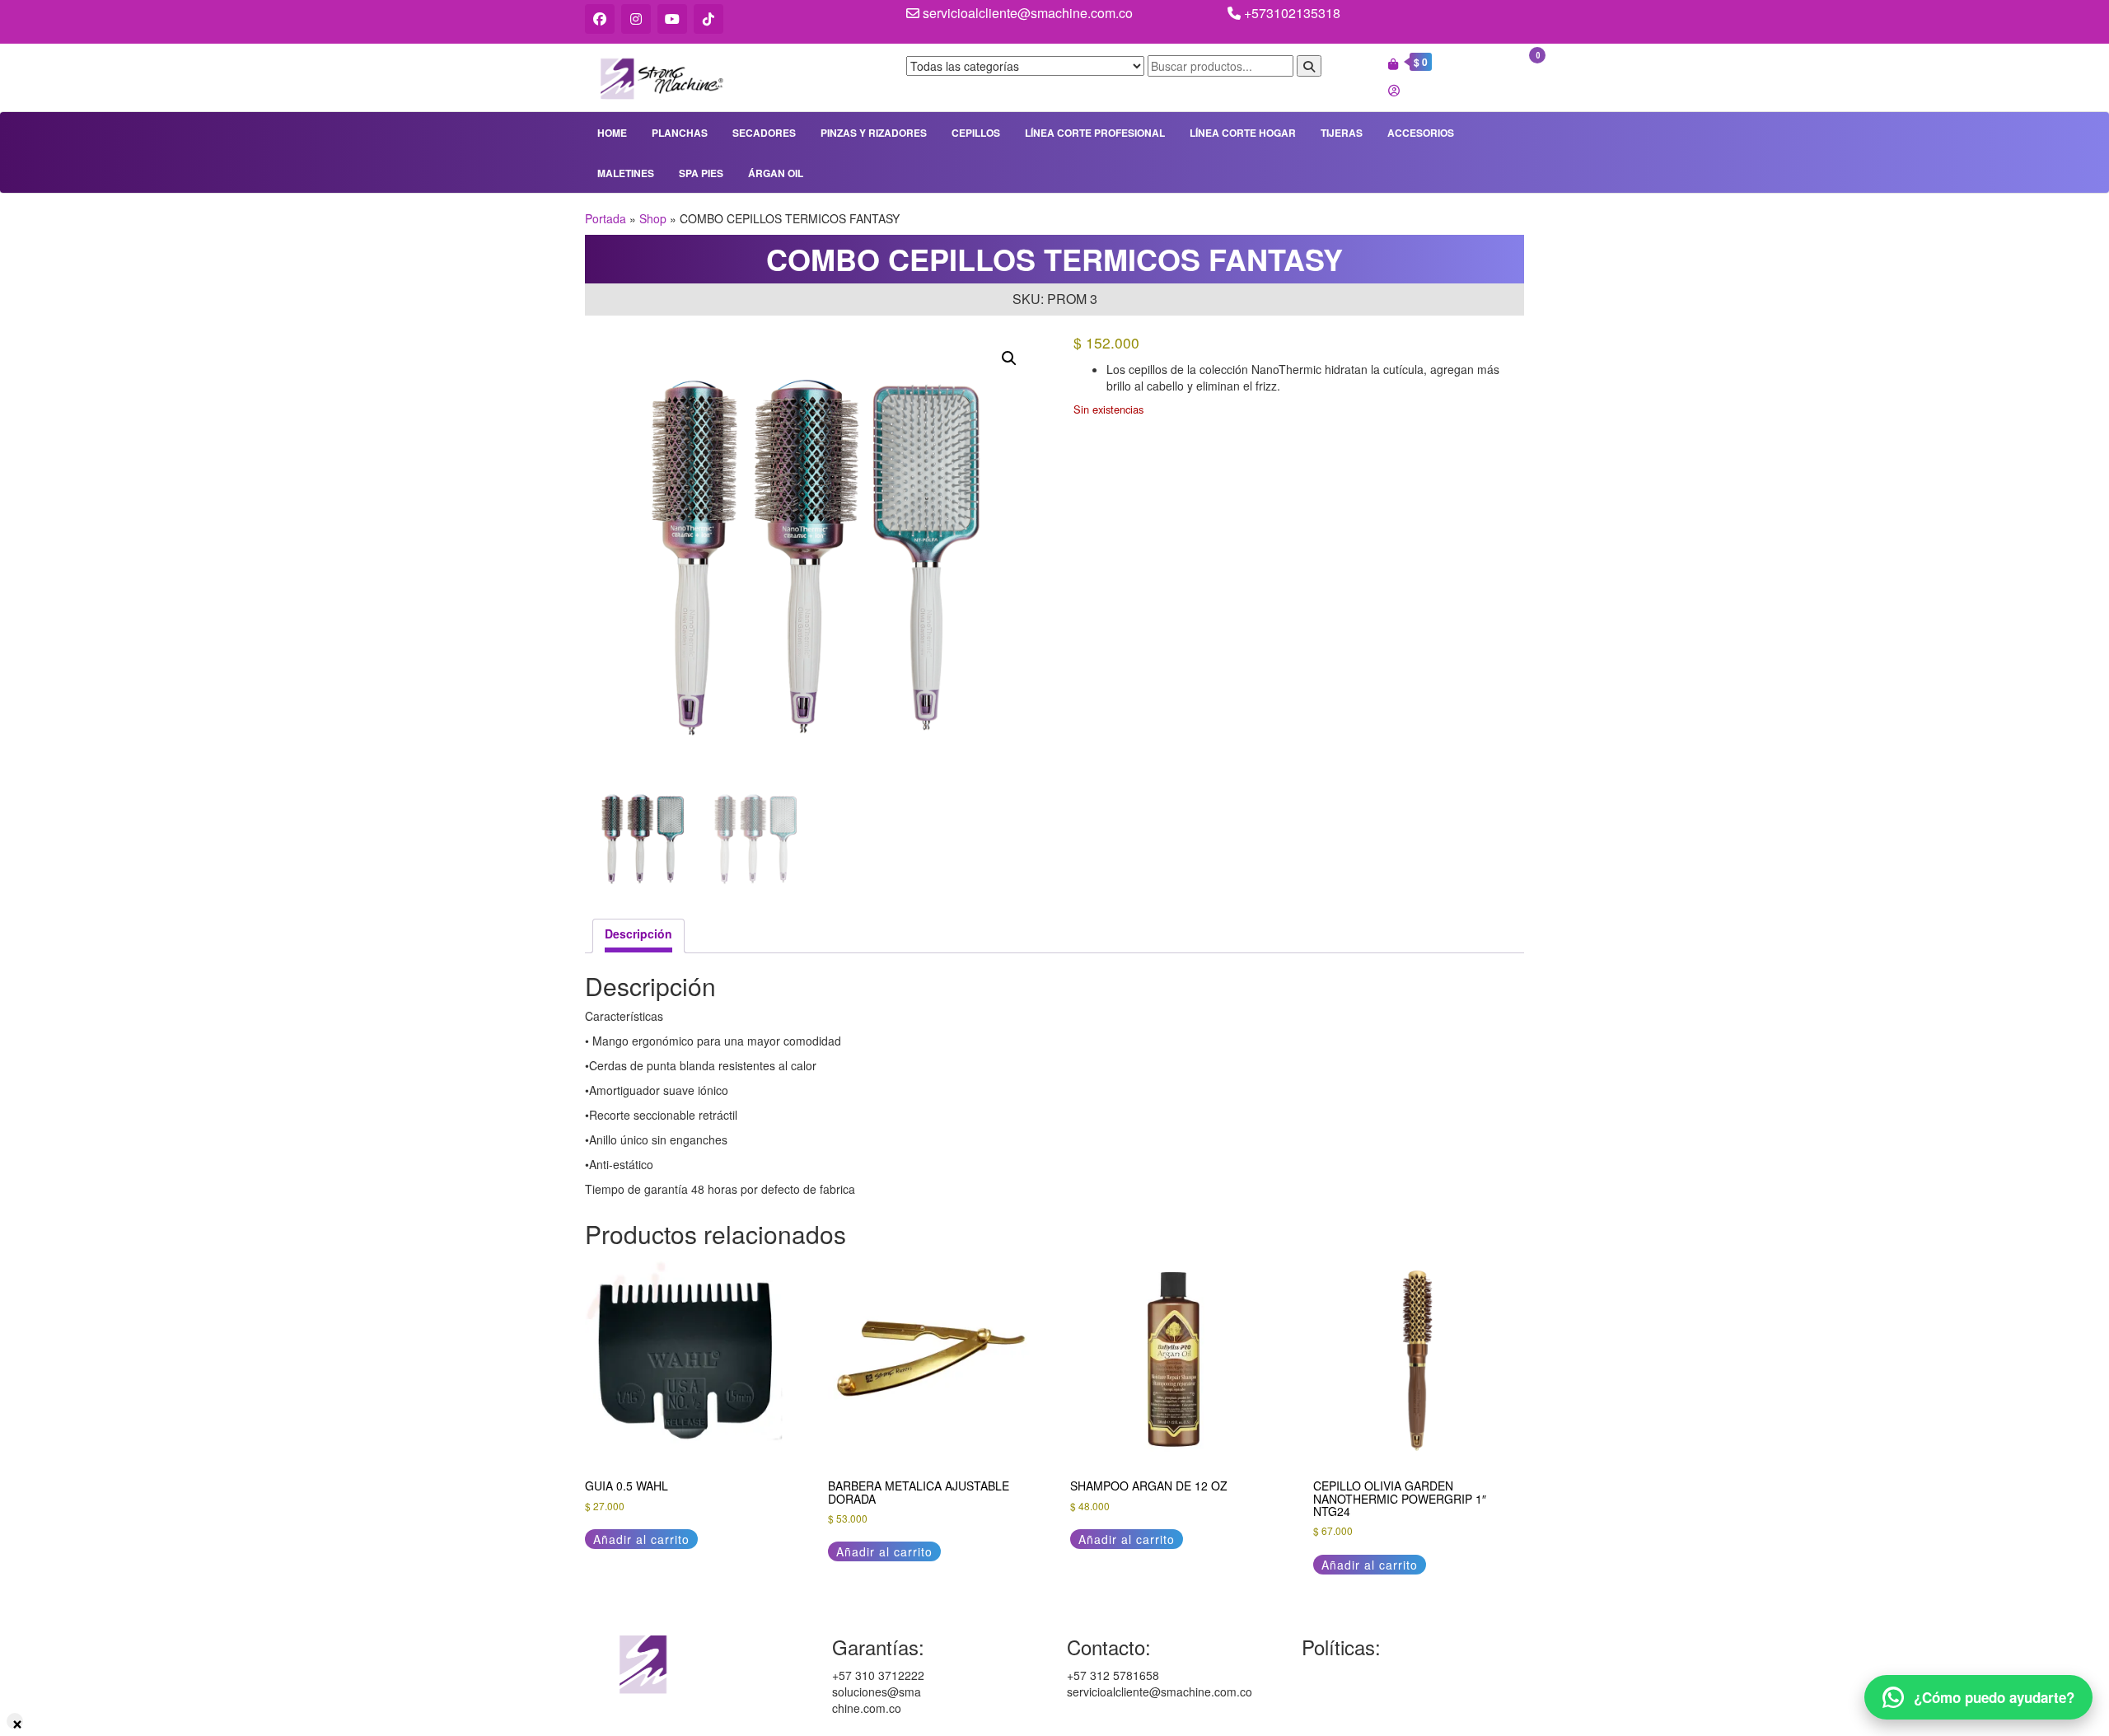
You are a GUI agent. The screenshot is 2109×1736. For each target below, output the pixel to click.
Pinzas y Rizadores (874, 133)
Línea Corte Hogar (1243, 133)
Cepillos (976, 133)
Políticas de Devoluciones (1368, 1708)
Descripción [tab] (638, 934)
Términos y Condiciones (1364, 1692)
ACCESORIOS (1421, 133)
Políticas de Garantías (1359, 1675)
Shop (653, 218)
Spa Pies (701, 173)
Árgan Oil (776, 173)
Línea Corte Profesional (1095, 133)
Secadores (764, 133)
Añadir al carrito (641, 1539)
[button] (1009, 358)
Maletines (626, 173)
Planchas (680, 133)
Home (612, 133)
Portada (606, 218)
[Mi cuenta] (1394, 90)
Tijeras (1342, 133)
